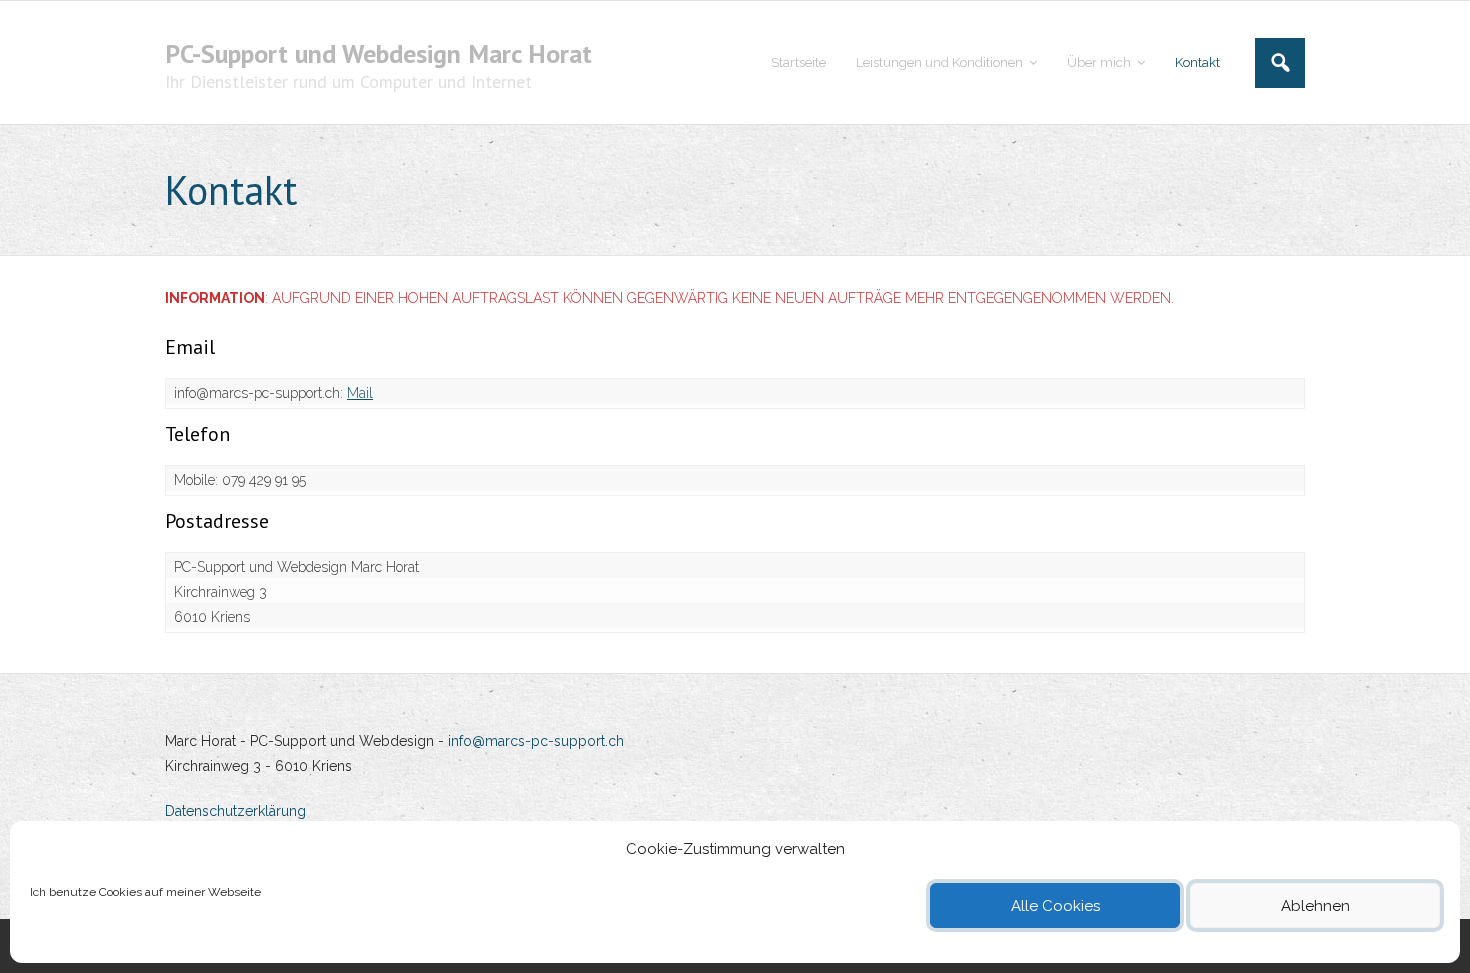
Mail (360, 393)
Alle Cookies (1055, 906)
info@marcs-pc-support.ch (536, 741)
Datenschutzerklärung (235, 811)
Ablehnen (1315, 906)
